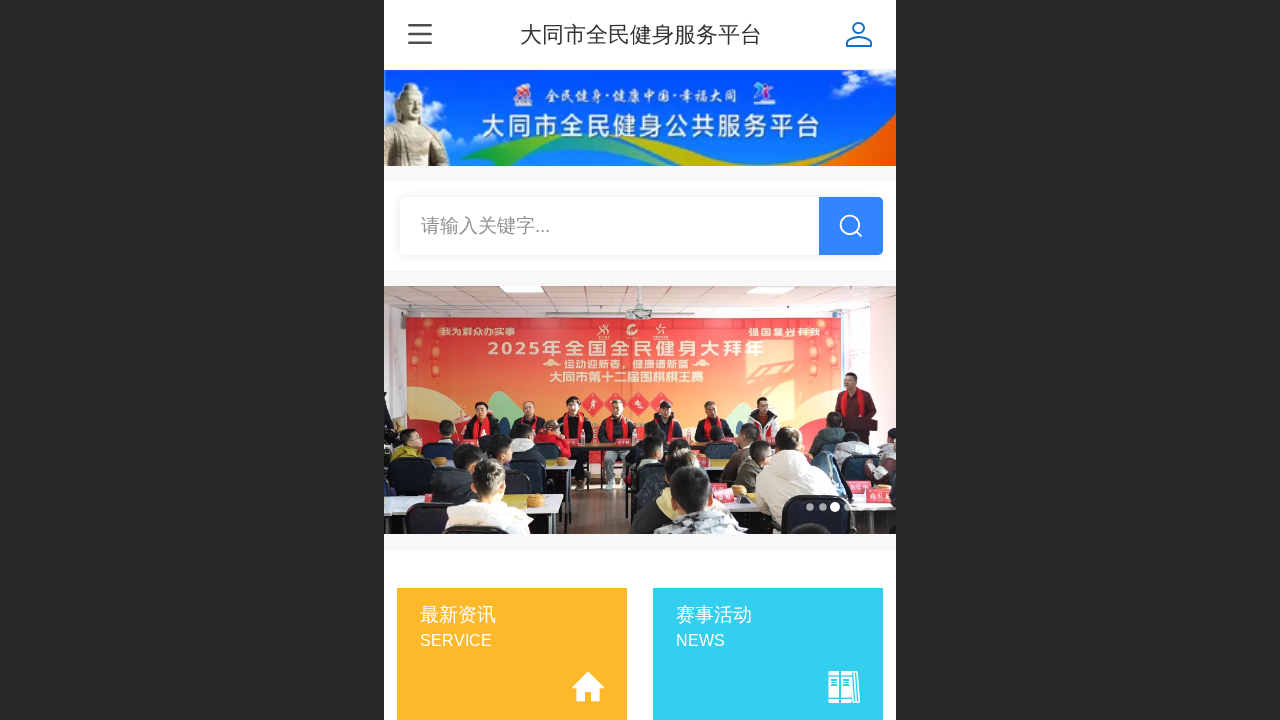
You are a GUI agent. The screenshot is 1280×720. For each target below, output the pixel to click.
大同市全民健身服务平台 (641, 34)
